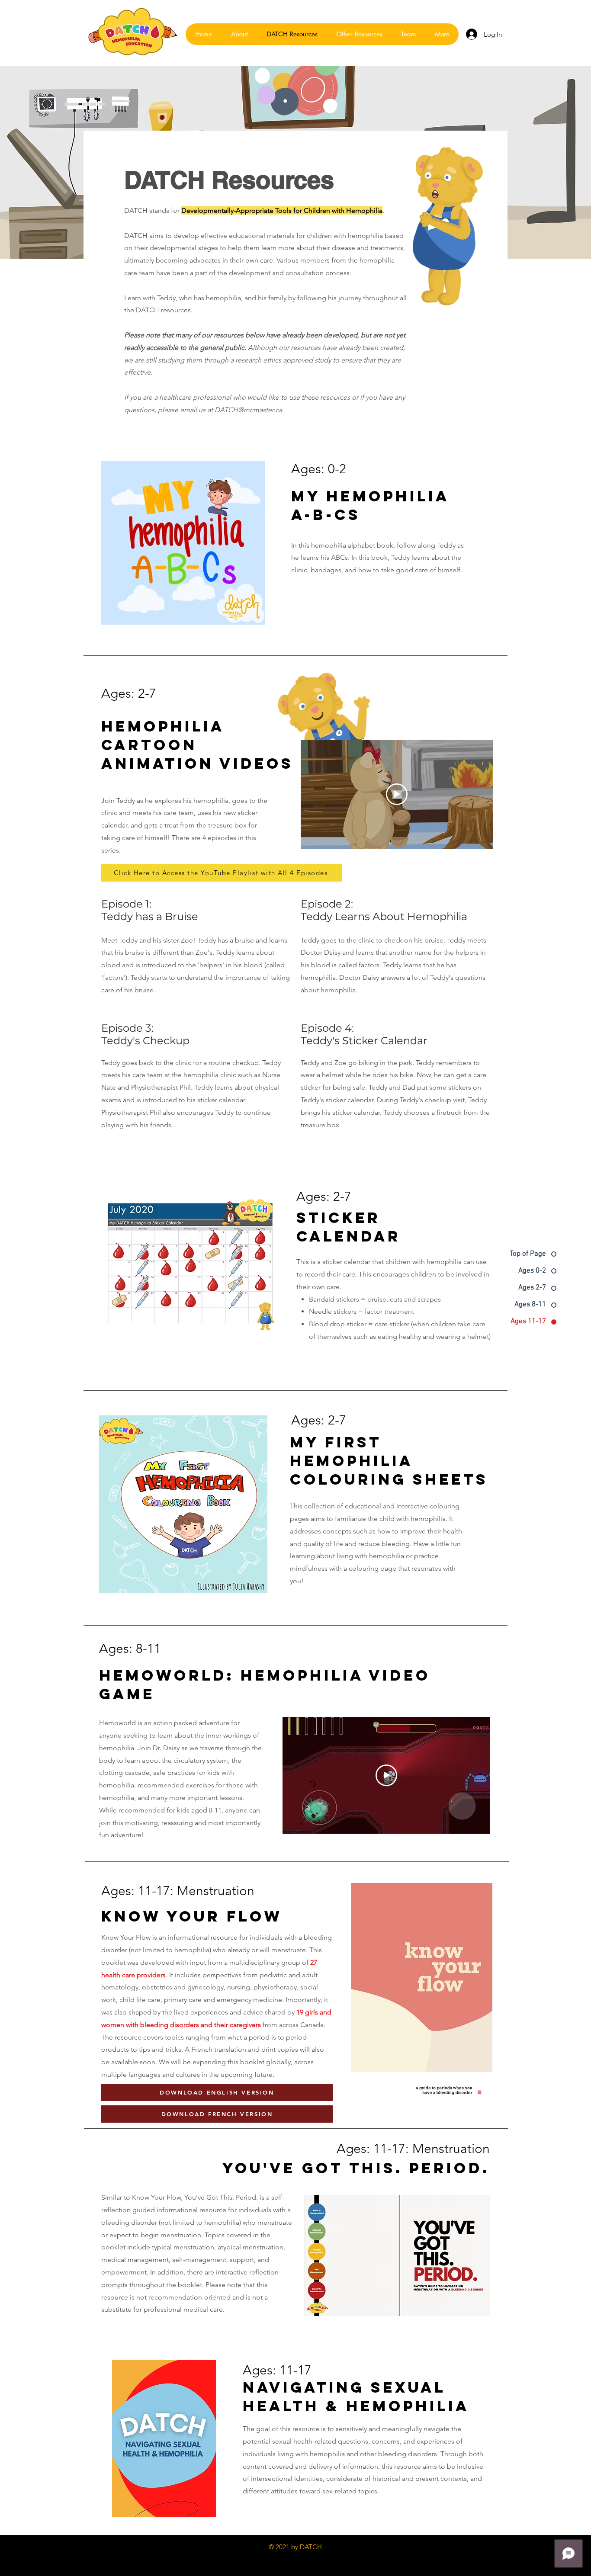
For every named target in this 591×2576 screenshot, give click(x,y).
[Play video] (397, 794)
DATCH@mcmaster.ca (248, 410)
